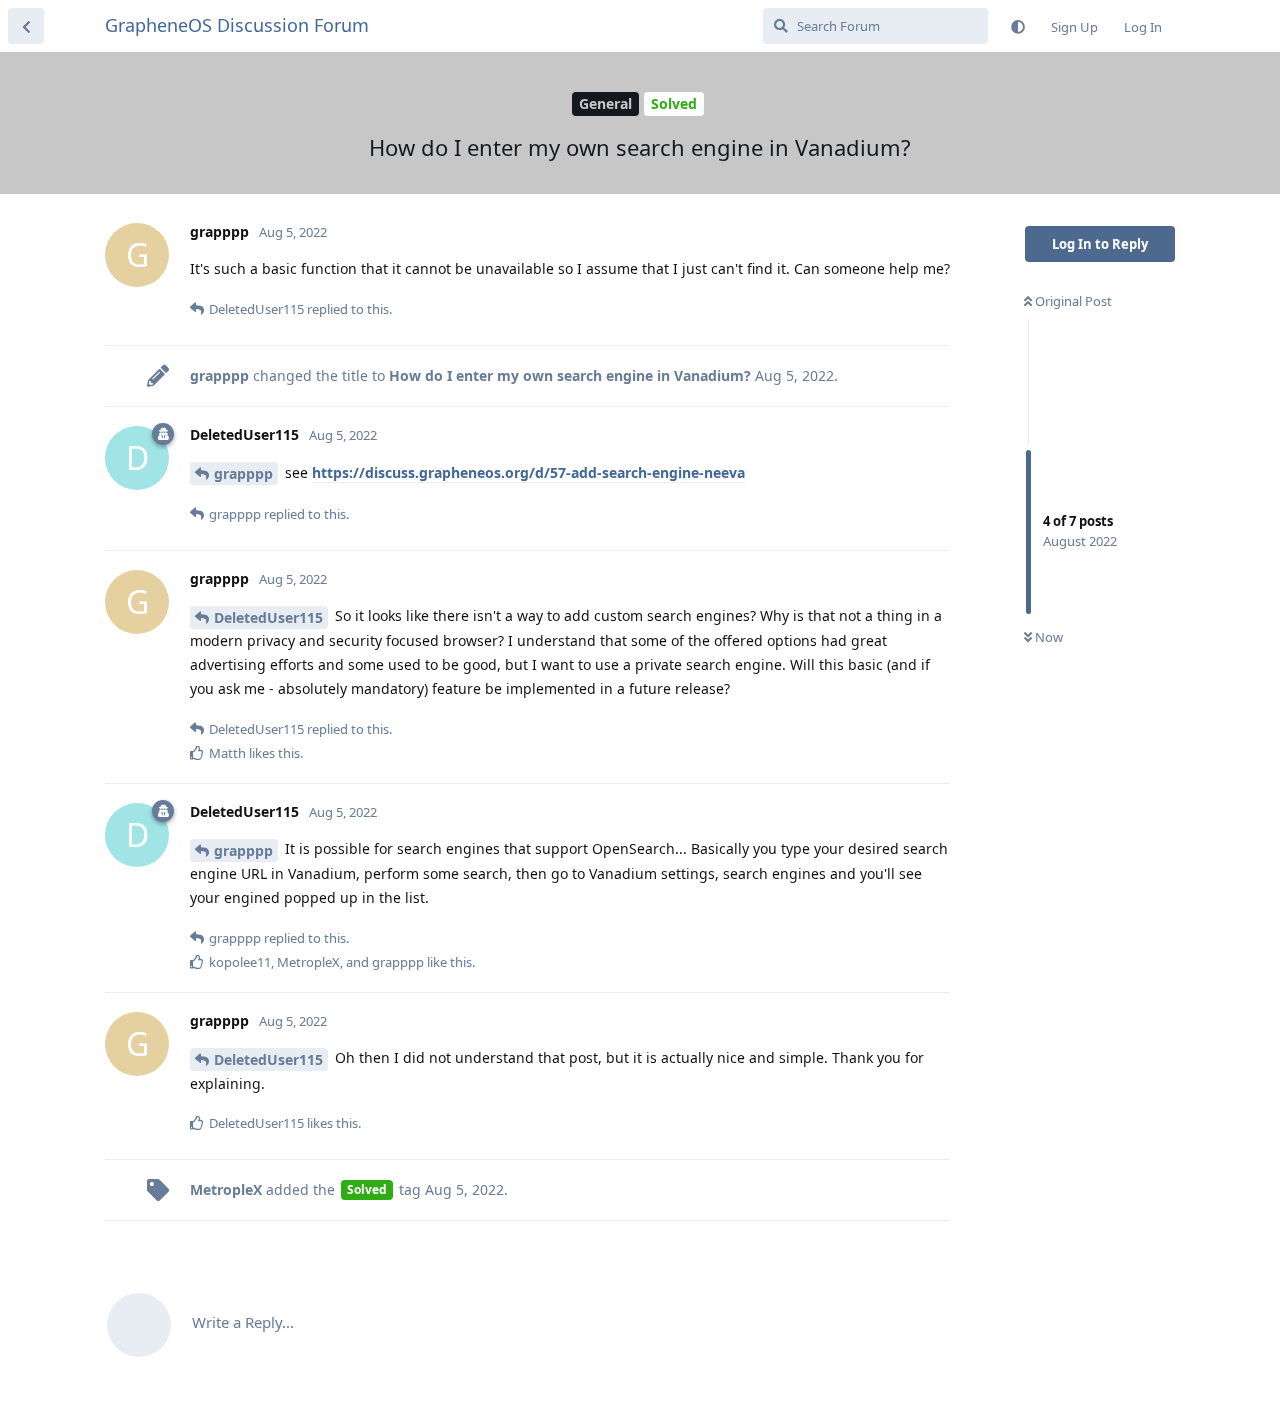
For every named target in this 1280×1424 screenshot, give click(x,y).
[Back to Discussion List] (26, 26)
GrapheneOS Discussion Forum (237, 25)
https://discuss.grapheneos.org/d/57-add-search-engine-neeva (528, 472)
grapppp (243, 473)
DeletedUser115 (268, 617)
